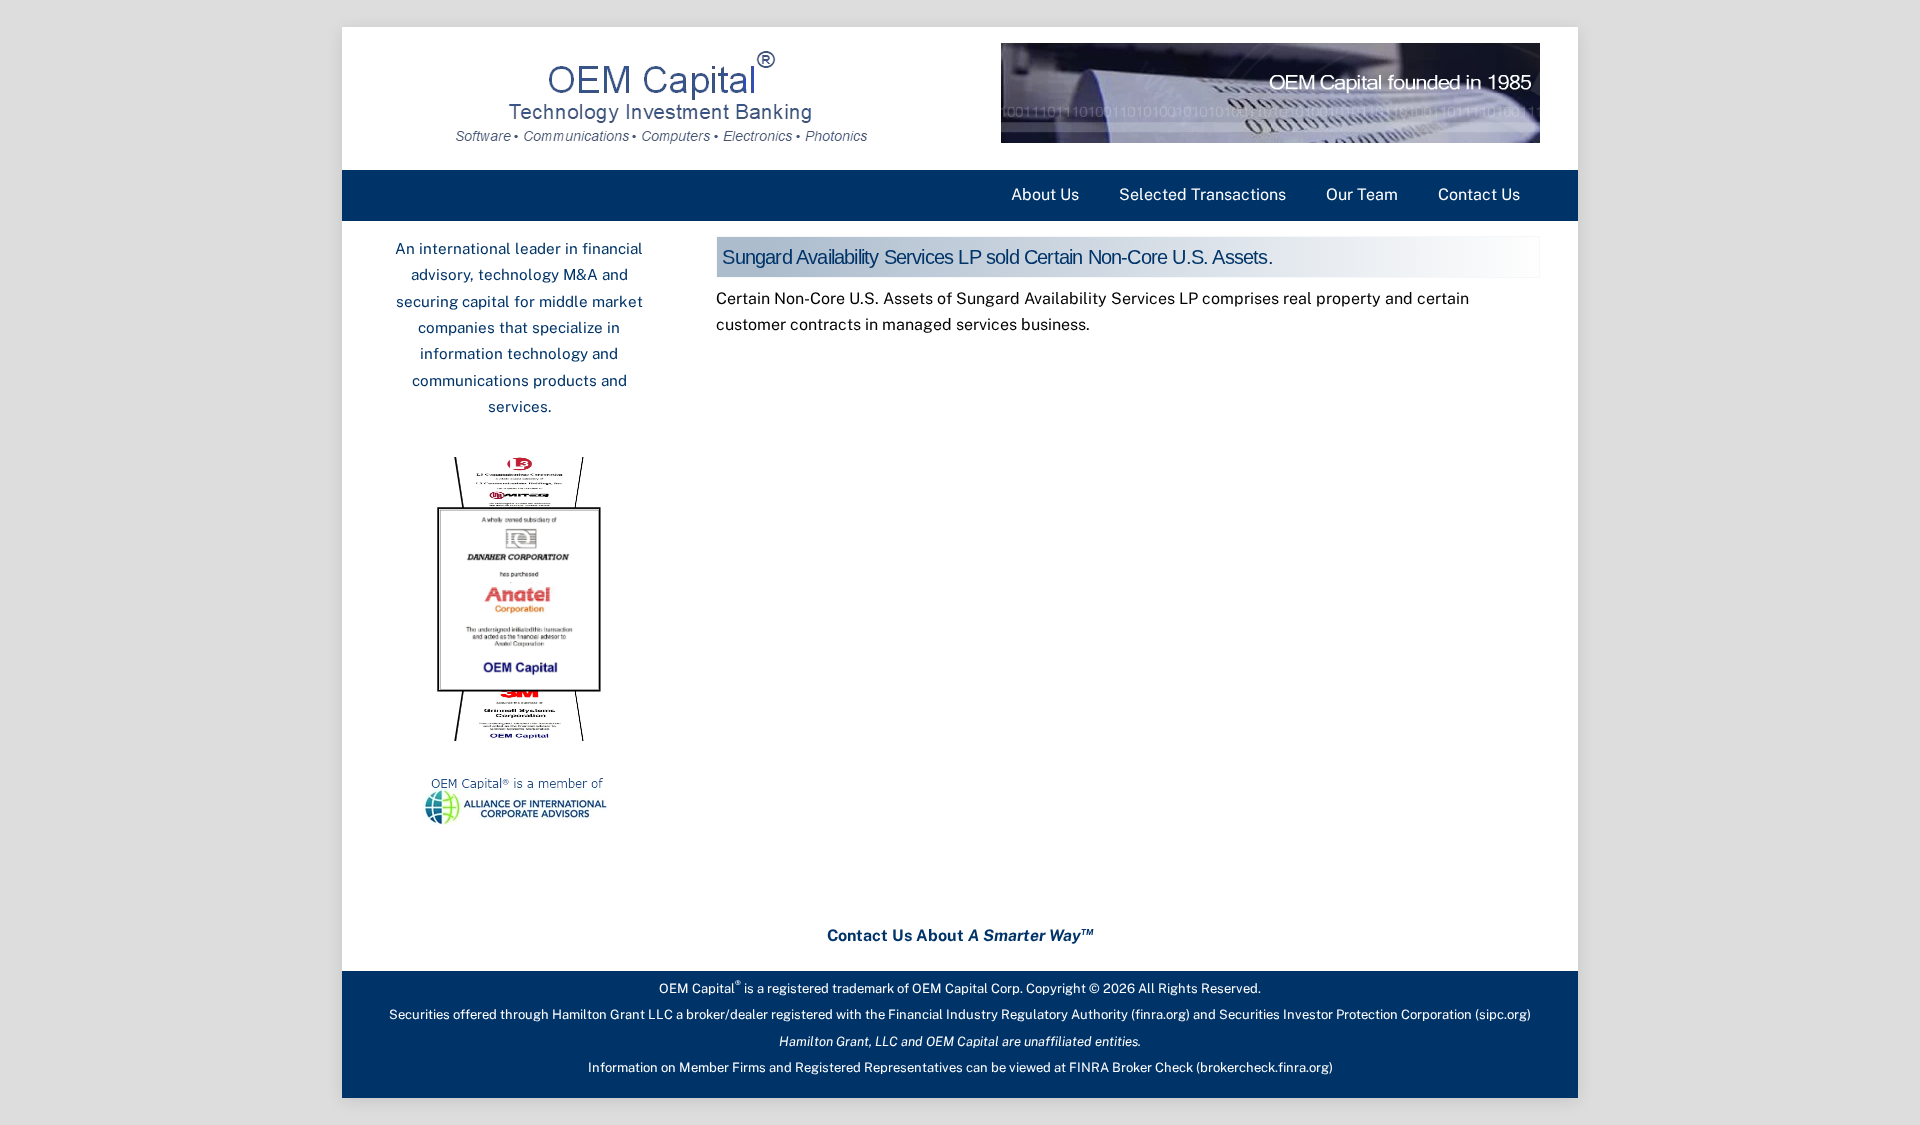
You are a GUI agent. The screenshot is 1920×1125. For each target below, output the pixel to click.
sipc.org (1503, 1014)
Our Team (1362, 194)
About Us (1045, 194)
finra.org (1160, 1014)
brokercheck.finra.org (1264, 1067)
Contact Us (1479, 194)
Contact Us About (960, 935)
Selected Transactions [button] (1202, 194)
